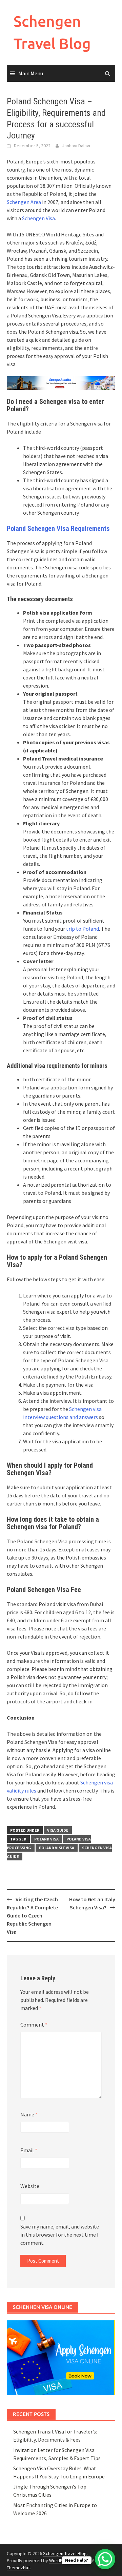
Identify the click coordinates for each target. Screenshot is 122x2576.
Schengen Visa (38, 218)
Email (29, 2150)
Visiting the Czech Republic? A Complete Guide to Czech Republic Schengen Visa (32, 1915)
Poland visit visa (57, 1848)
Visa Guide (58, 1830)
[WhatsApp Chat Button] (105, 2559)
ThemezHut (18, 2568)
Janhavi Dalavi (76, 146)
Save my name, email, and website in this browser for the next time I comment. (60, 2235)
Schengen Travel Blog (65, 2553)
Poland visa (46, 1839)
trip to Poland (83, 929)
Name (29, 2114)
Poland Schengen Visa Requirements (58, 529)
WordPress (60, 2560)
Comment (34, 2025)
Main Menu (31, 73)
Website (30, 2186)
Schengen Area (24, 202)
